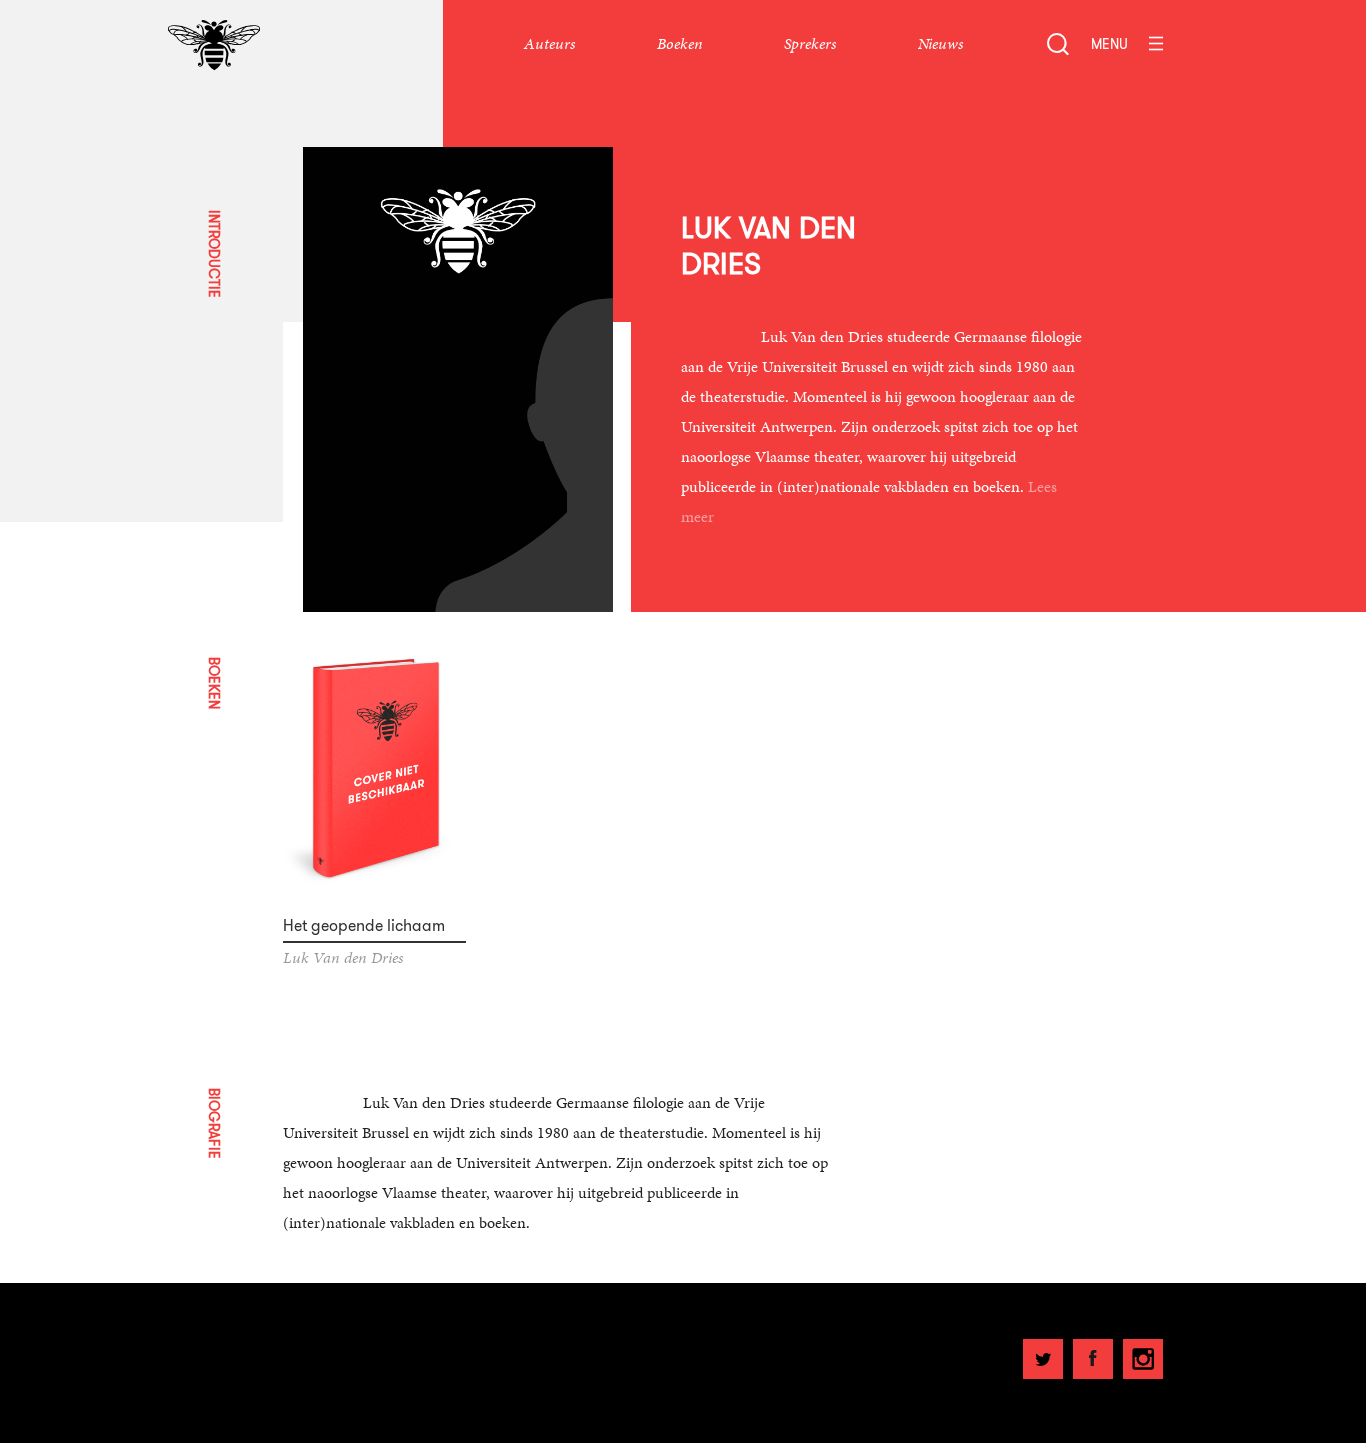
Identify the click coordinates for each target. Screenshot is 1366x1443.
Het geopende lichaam (364, 926)
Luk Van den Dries (343, 957)
